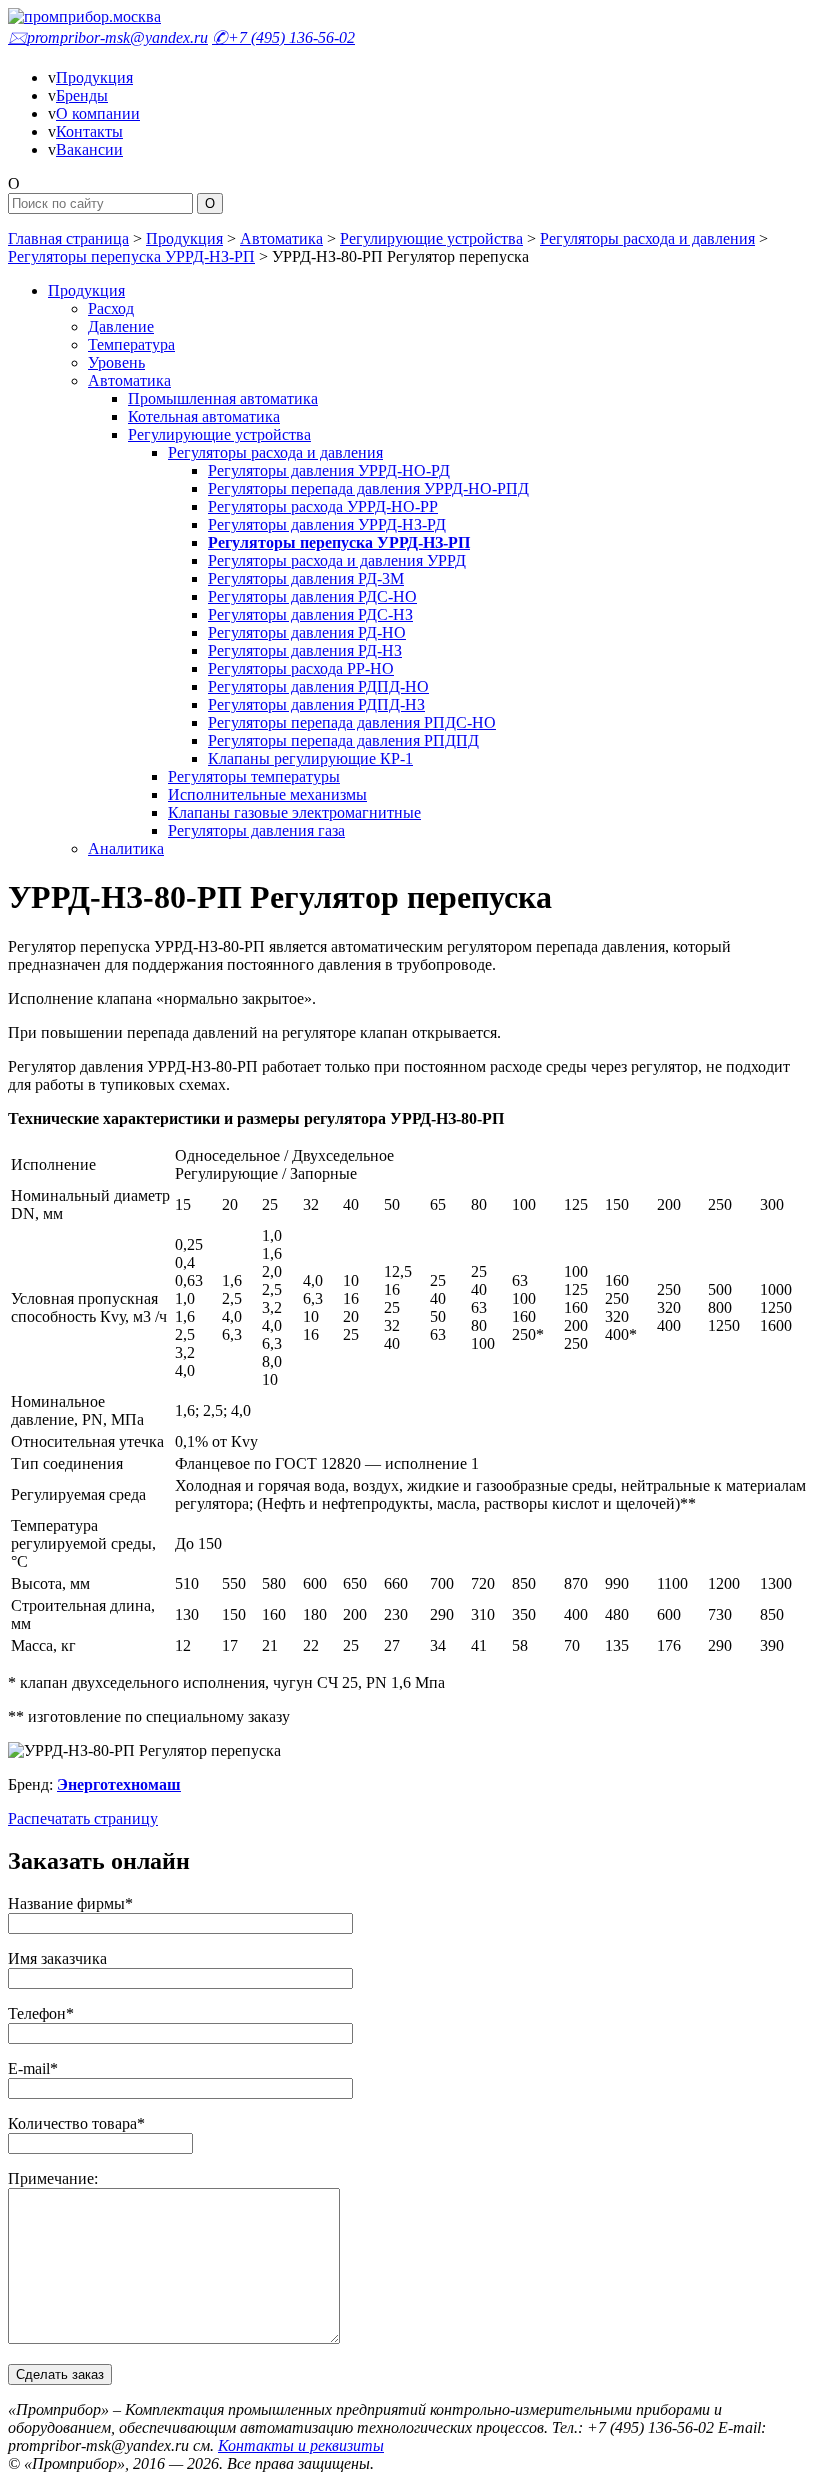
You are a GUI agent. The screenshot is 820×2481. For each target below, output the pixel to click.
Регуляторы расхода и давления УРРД (337, 560)
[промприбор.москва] (84, 16)
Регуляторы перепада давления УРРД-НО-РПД (368, 488)
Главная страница (68, 238)
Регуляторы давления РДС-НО (312, 596)
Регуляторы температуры (254, 776)
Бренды (82, 95)
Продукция (94, 77)
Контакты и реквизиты (301, 2445)
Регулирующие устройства (431, 238)
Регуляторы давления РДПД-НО (318, 686)
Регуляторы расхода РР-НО (301, 668)
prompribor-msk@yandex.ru (108, 37)
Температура (131, 344)
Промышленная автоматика (223, 398)
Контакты (89, 131)
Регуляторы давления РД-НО (307, 632)
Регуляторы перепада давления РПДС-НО (352, 722)
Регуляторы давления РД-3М (306, 578)
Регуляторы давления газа (256, 830)
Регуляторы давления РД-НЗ (305, 650)
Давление (121, 326)
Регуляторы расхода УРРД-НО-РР (323, 506)
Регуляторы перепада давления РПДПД (343, 740)
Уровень (116, 362)
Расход (111, 308)
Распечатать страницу (83, 1818)
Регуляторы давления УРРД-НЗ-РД (327, 524)
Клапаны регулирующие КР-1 (310, 758)
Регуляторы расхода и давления (647, 238)
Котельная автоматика (204, 416)
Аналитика (126, 848)
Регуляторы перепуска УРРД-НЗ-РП (131, 256)
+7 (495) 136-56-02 (283, 37)
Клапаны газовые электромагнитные (294, 812)
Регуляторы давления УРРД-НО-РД (329, 470)
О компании (98, 113)
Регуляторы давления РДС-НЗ (310, 614)
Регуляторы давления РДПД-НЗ (316, 704)
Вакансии (89, 149)
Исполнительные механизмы (267, 794)
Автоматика (281, 238)
